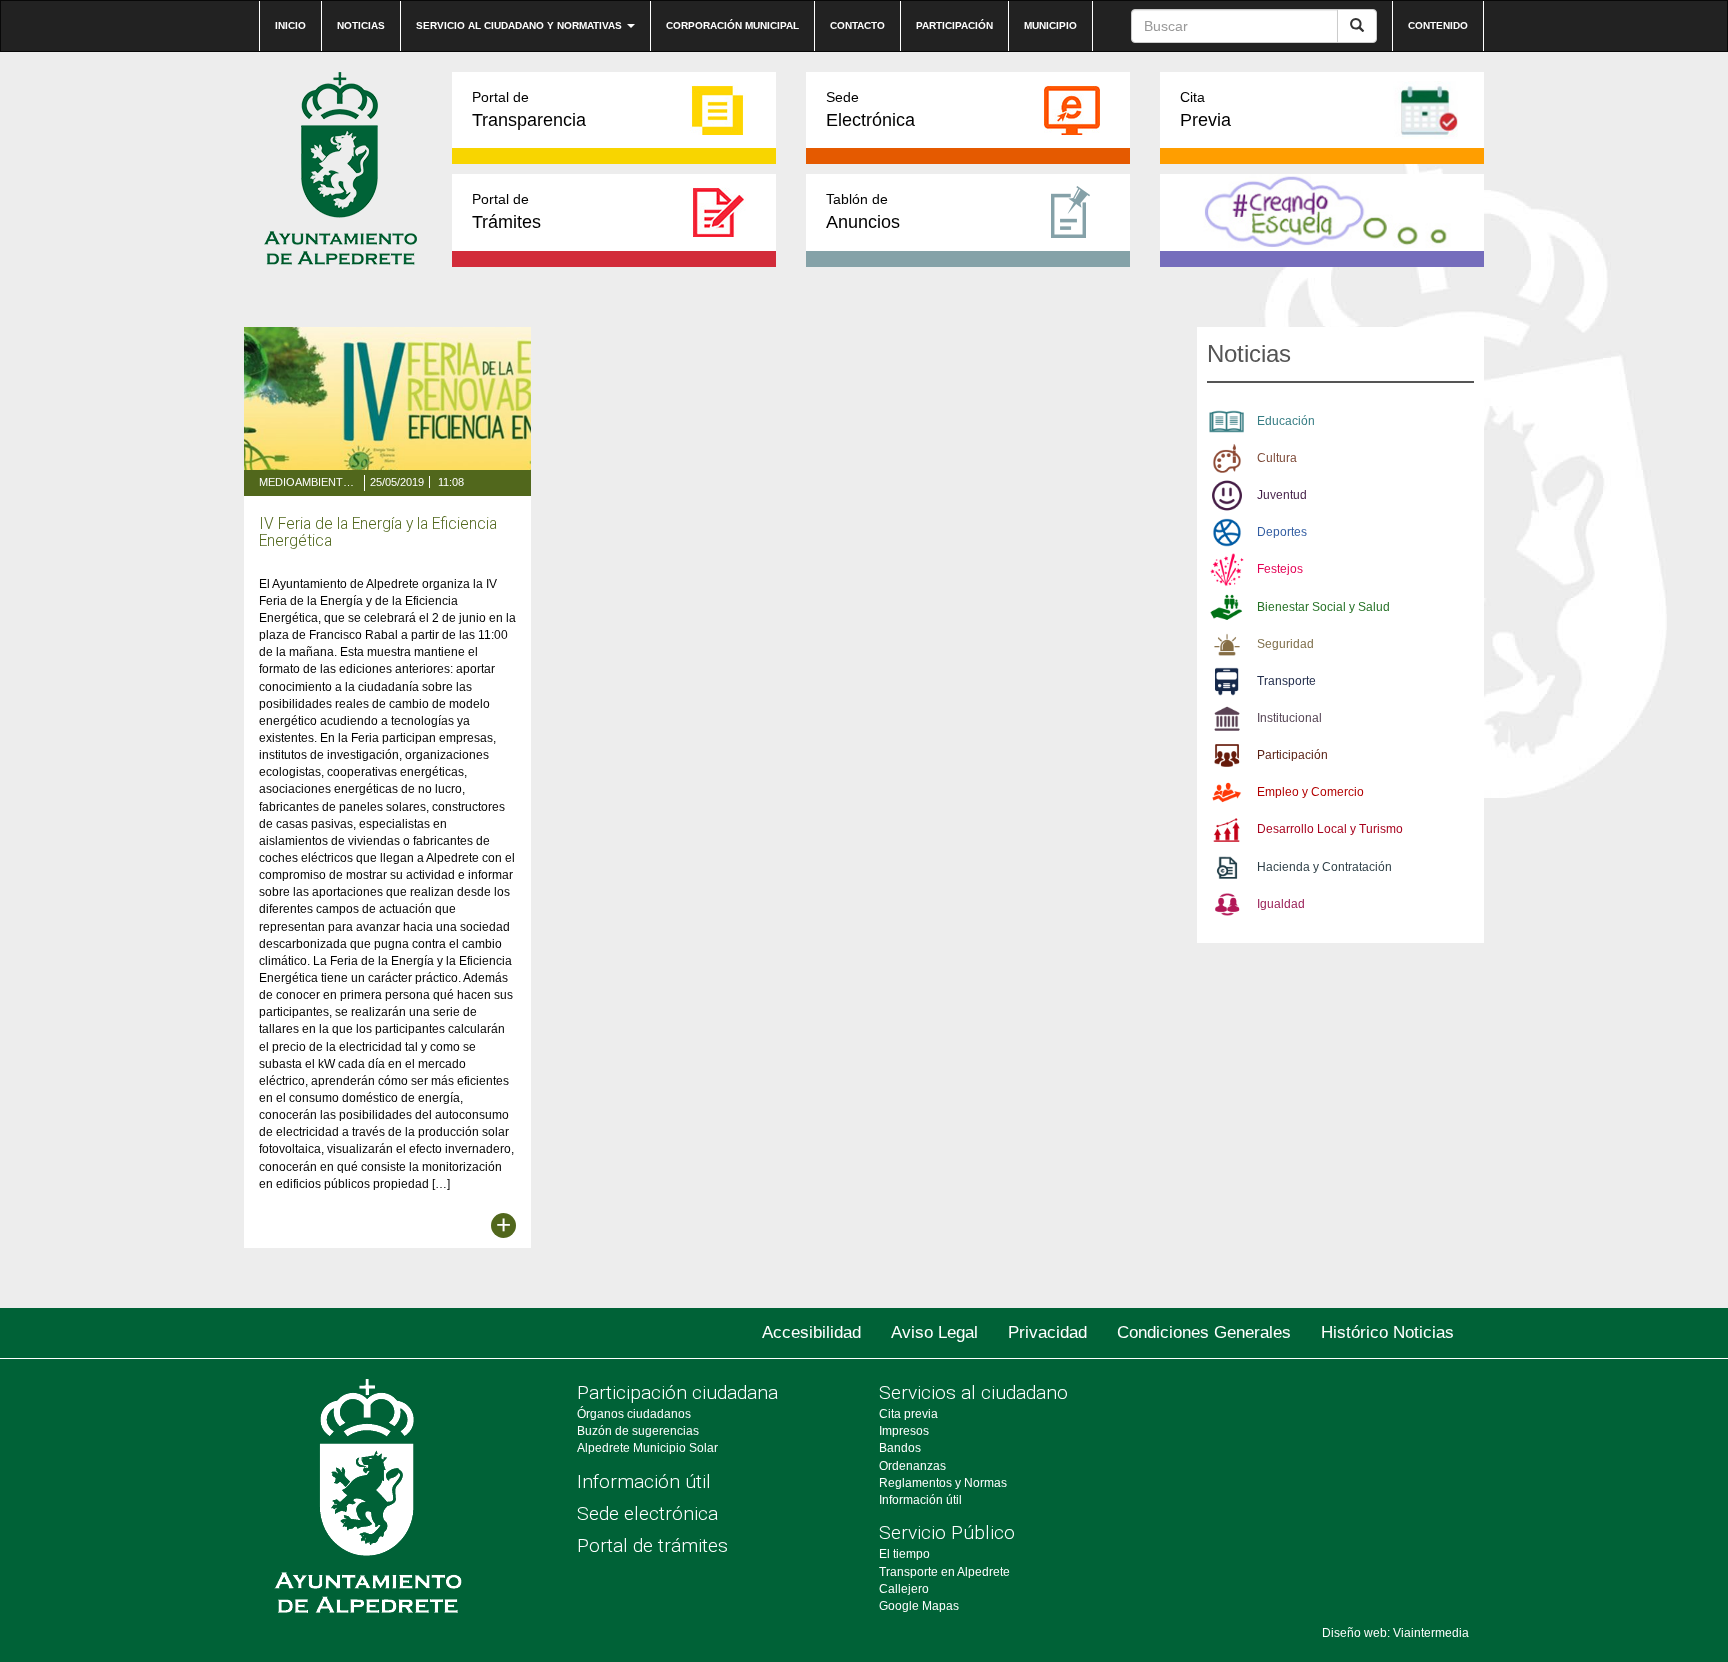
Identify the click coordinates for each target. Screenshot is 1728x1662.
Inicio (290, 25)
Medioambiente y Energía (309, 482)
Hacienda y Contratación (1324, 867)
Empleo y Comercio (1310, 792)
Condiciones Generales (1204, 1332)
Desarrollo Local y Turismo (1330, 829)
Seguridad (1285, 644)
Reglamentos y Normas (943, 1483)
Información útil (644, 1481)
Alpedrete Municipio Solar (647, 1448)
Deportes (1282, 532)
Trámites (506, 211)
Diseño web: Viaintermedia (1395, 1633)
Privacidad (1047, 1332)
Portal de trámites (652, 1545)
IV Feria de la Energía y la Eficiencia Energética (378, 532)
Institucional (1289, 718)
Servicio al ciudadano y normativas (520, 25)
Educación (1286, 421)
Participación (954, 25)
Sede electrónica (647, 1513)
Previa (1205, 109)
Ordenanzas (912, 1466)
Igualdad (1281, 904)
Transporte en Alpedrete (944, 1572)
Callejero (904, 1589)
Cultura (1277, 458)
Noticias (361, 25)
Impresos (904, 1431)
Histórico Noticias (1387, 1332)
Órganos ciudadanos (634, 1414)
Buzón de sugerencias (638, 1431)
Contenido (1438, 25)
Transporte (1286, 681)
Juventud (1282, 495)
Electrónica (870, 109)
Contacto (857, 25)
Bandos (900, 1448)
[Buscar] (1357, 26)
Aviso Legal (934, 1332)
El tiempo (904, 1554)
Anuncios (863, 211)
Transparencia (529, 109)
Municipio (1050, 25)
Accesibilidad (811, 1332)
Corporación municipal (732, 25)
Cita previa (908, 1414)
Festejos (1280, 569)
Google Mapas (919, 1606)
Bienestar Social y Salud (1323, 607)
